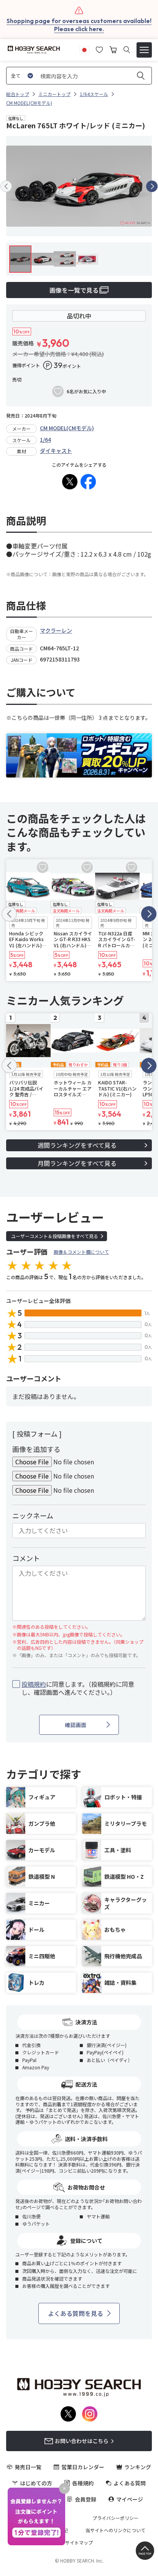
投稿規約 (34, 1684)
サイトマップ (79, 2543)
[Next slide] (152, 186)
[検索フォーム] (127, 50)
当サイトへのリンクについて (115, 2530)
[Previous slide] (6, 186)
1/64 (45, 439)
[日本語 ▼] (84, 49)
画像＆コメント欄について (81, 1252)
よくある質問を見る (76, 2313)
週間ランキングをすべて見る (77, 1145)
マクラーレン (56, 630)
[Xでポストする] (70, 482)
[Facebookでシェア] (88, 482)
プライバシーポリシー (115, 2518)
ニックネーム (33, 1515)
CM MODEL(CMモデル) (67, 428)
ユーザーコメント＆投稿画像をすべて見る (55, 1236)
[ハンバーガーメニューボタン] (144, 50)
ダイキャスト (56, 451)
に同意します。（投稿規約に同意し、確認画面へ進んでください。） (78, 1688)
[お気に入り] (99, 49)
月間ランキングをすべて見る (77, 1163)
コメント (26, 1558)
